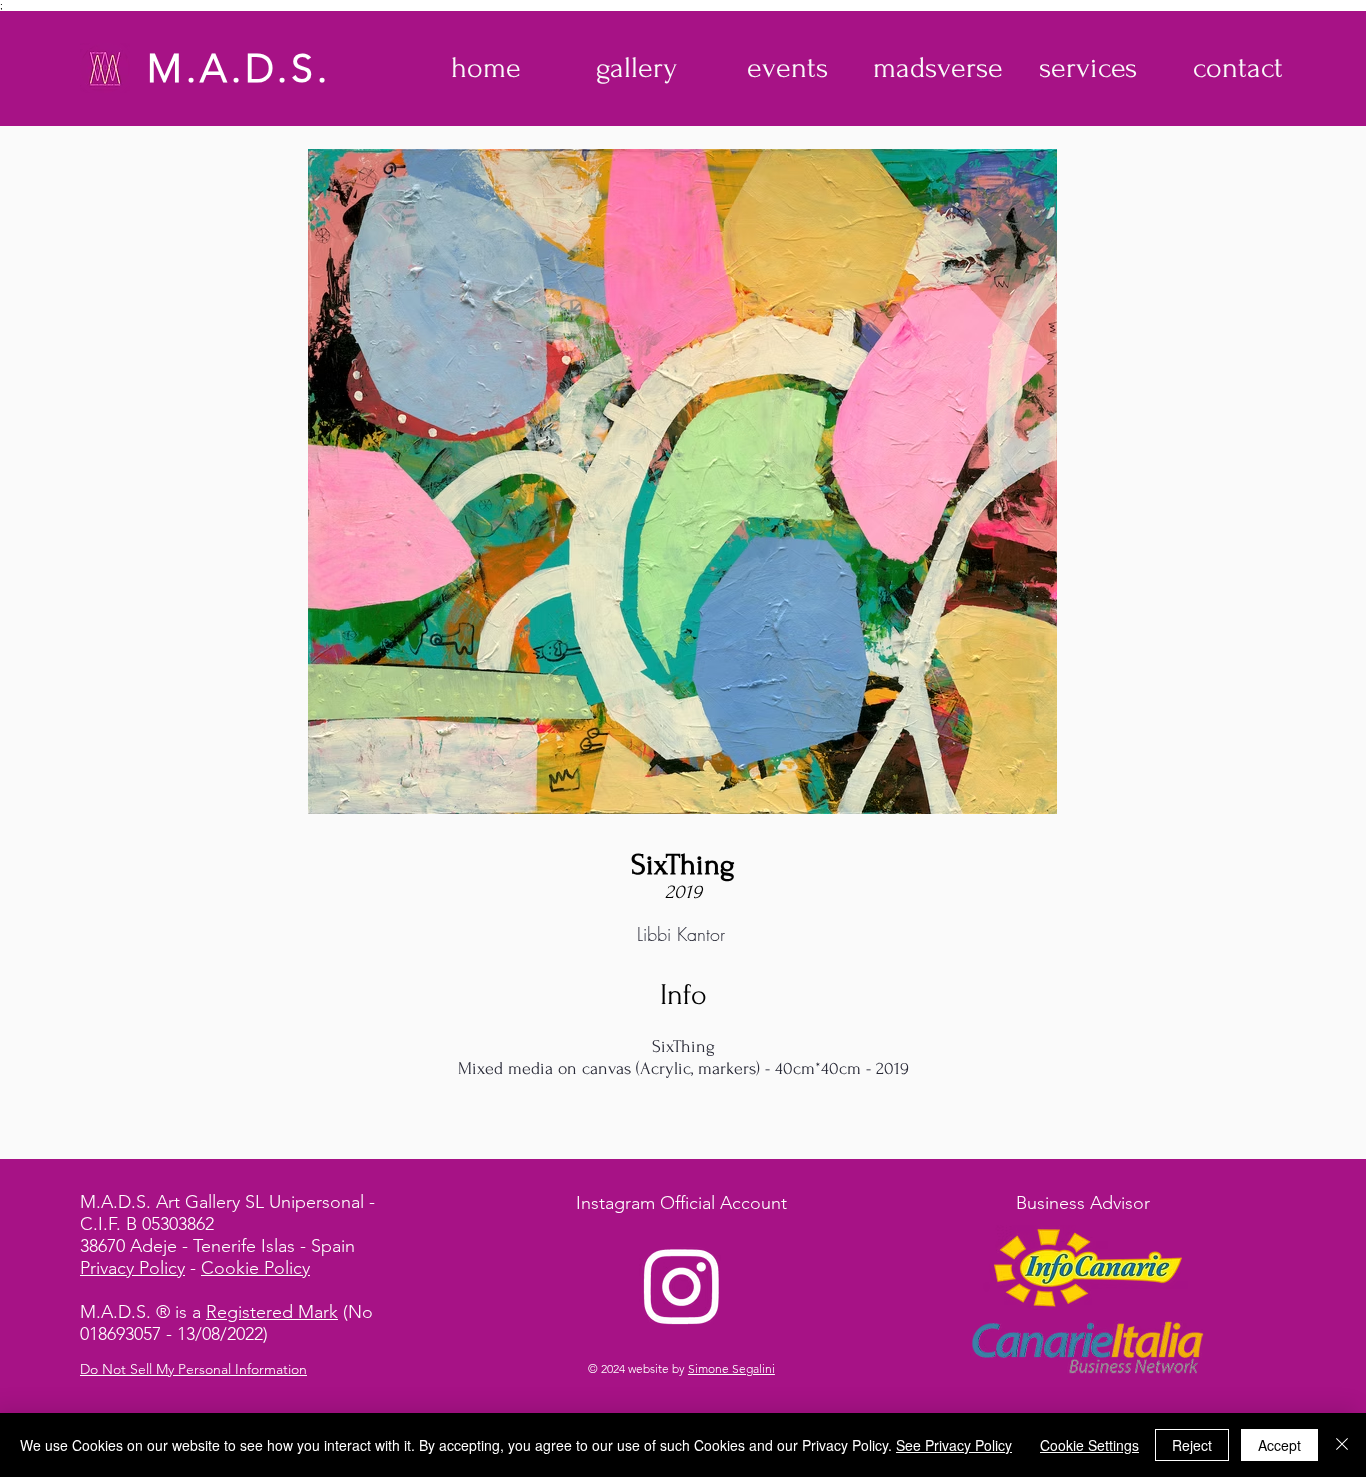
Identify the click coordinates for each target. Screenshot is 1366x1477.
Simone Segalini (731, 1368)
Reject (1192, 1445)
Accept (1279, 1445)
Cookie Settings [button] (1089, 1445)
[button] (636, 68)
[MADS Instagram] (682, 1285)
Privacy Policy (132, 1268)
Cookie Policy (255, 1268)
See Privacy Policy (954, 1445)
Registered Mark (272, 1312)
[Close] (1342, 1445)
